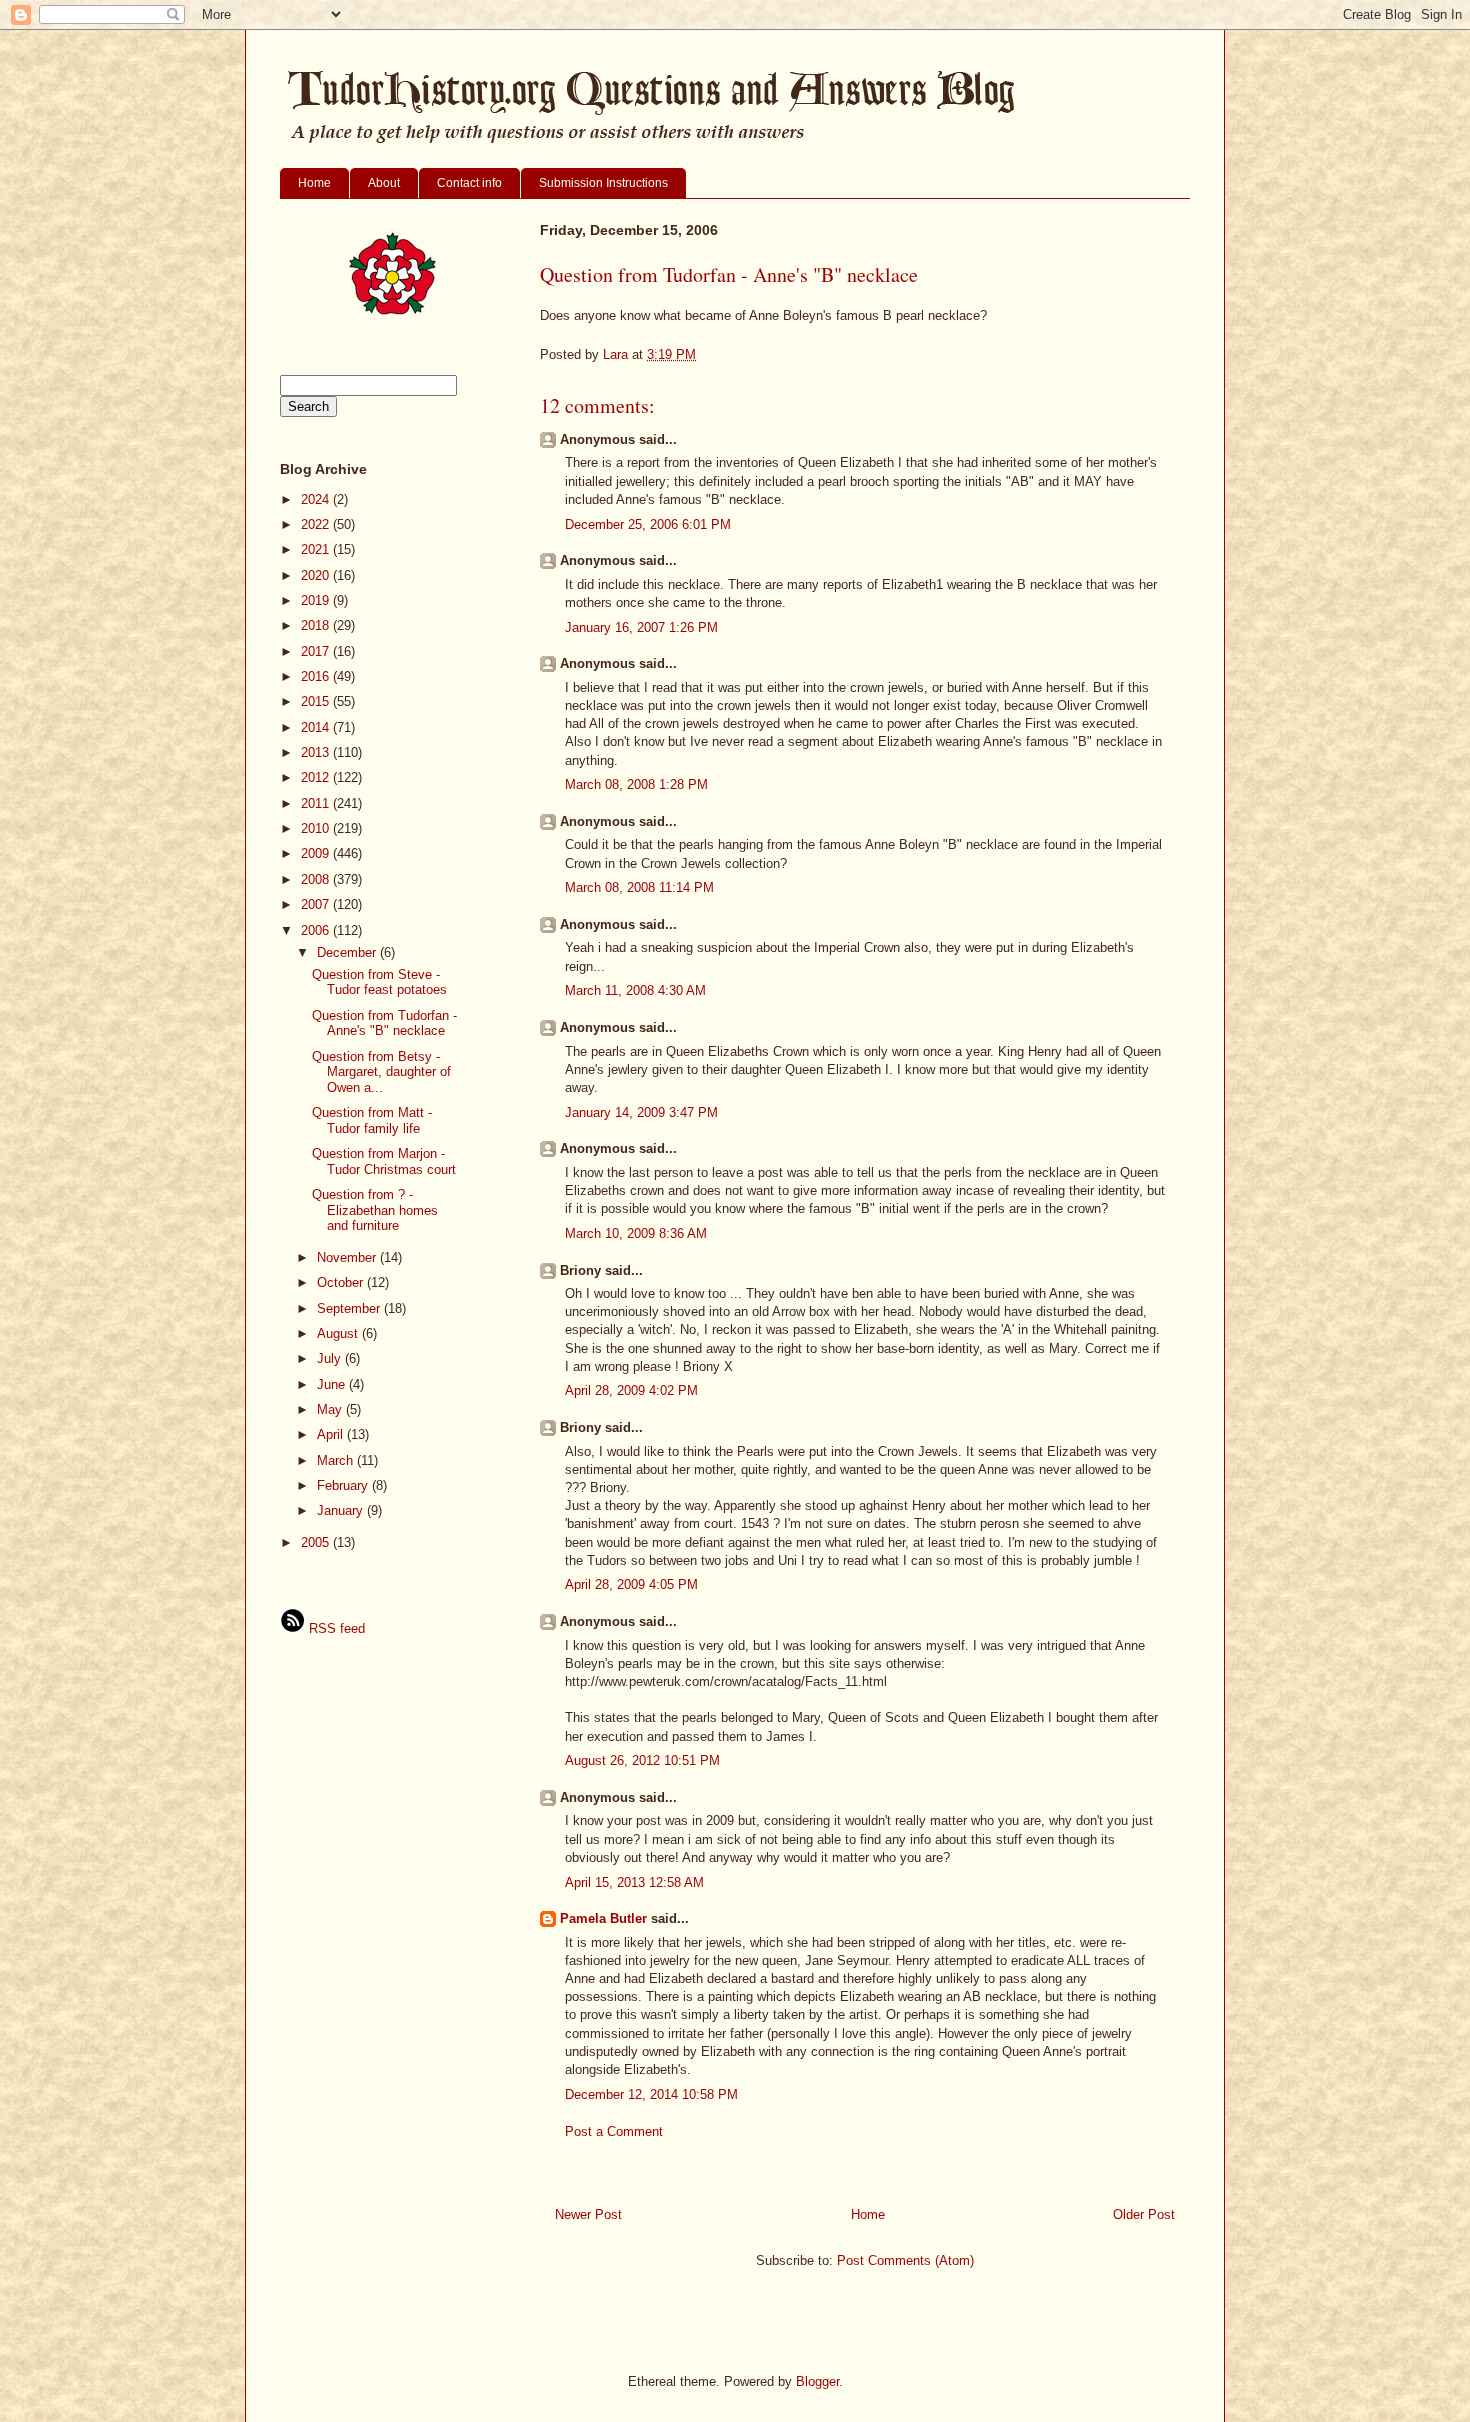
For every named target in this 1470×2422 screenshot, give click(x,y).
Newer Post (588, 2214)
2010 (317, 828)
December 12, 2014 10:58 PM (651, 2094)
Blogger (817, 2381)
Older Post (1144, 2214)
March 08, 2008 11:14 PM (639, 887)
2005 (317, 1542)
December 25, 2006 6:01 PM (648, 524)
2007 (317, 904)
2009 (317, 853)
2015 (317, 701)
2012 (317, 777)
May (331, 1409)
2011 (317, 803)
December (348, 952)
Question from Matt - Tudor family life (372, 1120)
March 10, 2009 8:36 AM (636, 1233)
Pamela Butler (603, 1918)
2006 (317, 930)
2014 (317, 727)
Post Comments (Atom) (905, 2260)
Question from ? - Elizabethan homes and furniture (375, 1210)
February (344, 1485)
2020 (317, 575)
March (337, 1460)
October (342, 1282)
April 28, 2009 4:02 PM (631, 1390)
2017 (317, 651)
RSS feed (335, 1628)
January (342, 1510)
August (339, 1333)
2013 (317, 752)
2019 (317, 600)
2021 (317, 549)
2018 (317, 625)
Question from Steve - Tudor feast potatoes (379, 982)
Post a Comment (614, 2131)
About (384, 183)
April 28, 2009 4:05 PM (631, 1584)
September (350, 1308)
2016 (317, 676)
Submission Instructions (603, 183)
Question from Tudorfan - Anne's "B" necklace (384, 1023)
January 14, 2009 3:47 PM (641, 1112)
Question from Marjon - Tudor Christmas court (384, 1161)
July (331, 1358)
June (333, 1384)
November (348, 1257)
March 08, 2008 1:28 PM (636, 784)
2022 (317, 524)
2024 (317, 499)
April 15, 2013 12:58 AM (634, 1882)
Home (314, 183)
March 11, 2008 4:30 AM (635, 990)
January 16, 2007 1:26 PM (641, 627)
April (332, 1434)
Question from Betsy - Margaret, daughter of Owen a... (381, 1072)
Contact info (469, 183)
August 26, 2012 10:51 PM (642, 1760)
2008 (317, 879)
